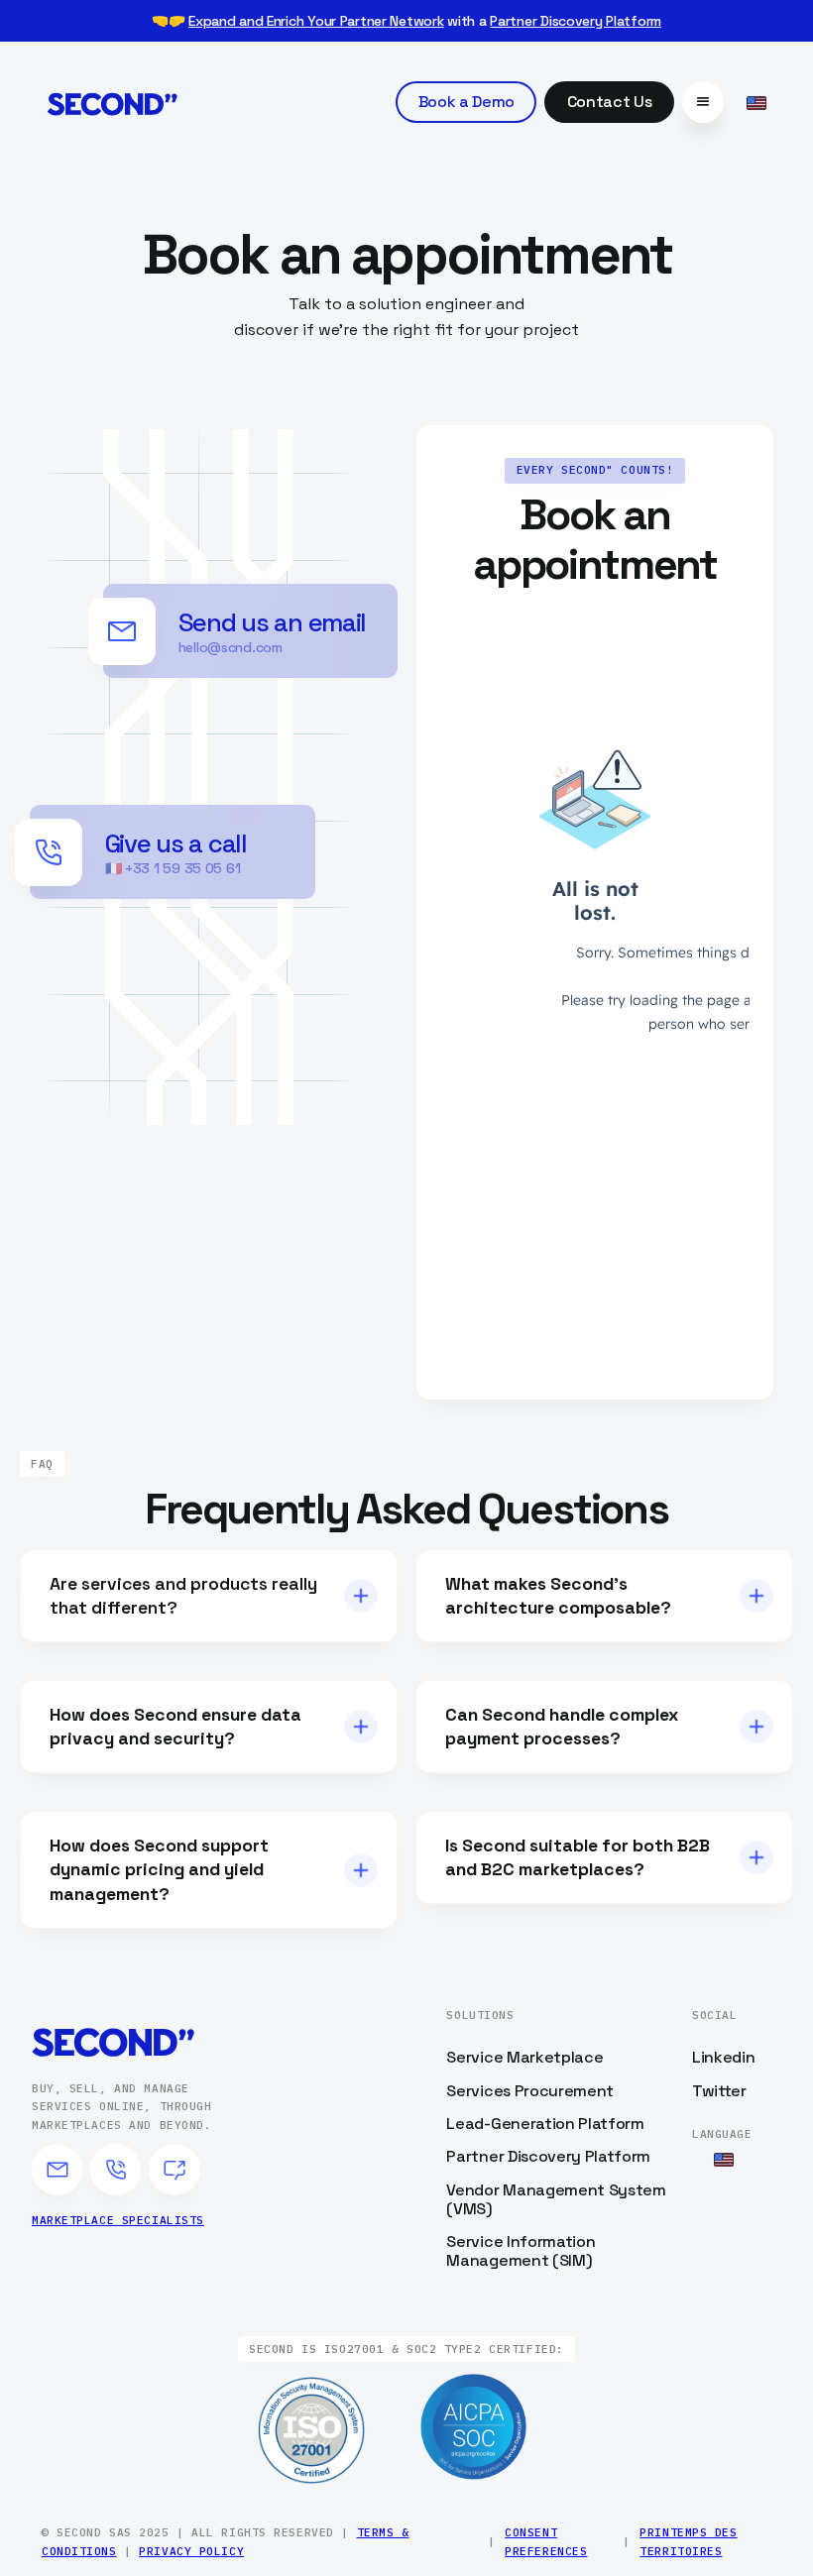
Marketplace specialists (118, 2220)
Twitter (719, 2091)
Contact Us (610, 102)
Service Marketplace (524, 2057)
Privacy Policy (191, 2551)
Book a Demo (466, 102)
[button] (703, 102)
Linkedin (723, 2057)
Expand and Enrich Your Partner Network (316, 21)
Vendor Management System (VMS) (556, 2199)
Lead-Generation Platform (545, 2124)
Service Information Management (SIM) (521, 2251)
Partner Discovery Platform (576, 21)
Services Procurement (530, 2091)
